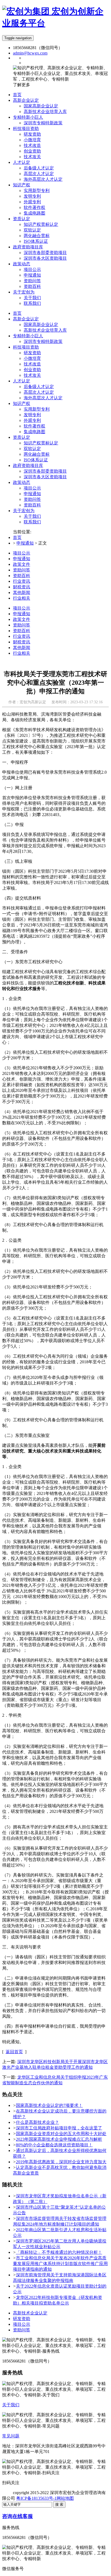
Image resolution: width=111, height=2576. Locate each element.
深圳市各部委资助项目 (45, 471)
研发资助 (32, 353)
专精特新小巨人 (28, 336)
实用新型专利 (37, 409)
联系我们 (32, 522)
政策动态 (22, 482)
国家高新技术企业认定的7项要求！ (49, 2105)
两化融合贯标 (37, 454)
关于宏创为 (24, 511)
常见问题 (11, 2436)
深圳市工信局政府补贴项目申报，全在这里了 (59, 2128)
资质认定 (22, 437)
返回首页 (14, 2052)
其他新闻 (22, 593)
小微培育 (32, 358)
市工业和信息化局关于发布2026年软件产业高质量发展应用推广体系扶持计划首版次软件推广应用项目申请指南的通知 (60, 2264)
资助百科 (32, 505)
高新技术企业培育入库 (45, 330)
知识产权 (22, 403)
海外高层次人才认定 (43, 398)
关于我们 (32, 516)
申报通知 (32, 494)
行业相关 (22, 598)
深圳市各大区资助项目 (45, 477)
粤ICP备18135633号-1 (36, 2498)
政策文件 (22, 564)
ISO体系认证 (36, 460)
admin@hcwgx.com (30, 53)
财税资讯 (22, 587)
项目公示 (32, 488)
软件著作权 (34, 426)
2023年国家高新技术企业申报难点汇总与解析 (59, 2139)
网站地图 (65, 2498)
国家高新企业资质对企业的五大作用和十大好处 (61, 2134)
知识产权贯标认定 (41, 443)
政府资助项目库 (28, 465)
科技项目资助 (26, 347)
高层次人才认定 (39, 392)
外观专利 (32, 420)
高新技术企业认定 (30, 2313)
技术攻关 (32, 375)
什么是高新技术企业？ (37, 2122)
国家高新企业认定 (41, 325)
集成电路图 (34, 432)
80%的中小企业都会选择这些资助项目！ (54, 2145)
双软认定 (32, 449)
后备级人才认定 (39, 387)
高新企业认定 (26, 319)
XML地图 (83, 2498)
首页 (17, 313)
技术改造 (32, 364)
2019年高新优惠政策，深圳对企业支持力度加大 (61, 2162)
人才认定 (22, 381)
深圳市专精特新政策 (43, 341)
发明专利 (32, 415)
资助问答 (32, 499)
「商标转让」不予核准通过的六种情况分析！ (59, 2252)
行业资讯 (22, 581)
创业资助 (32, 370)
